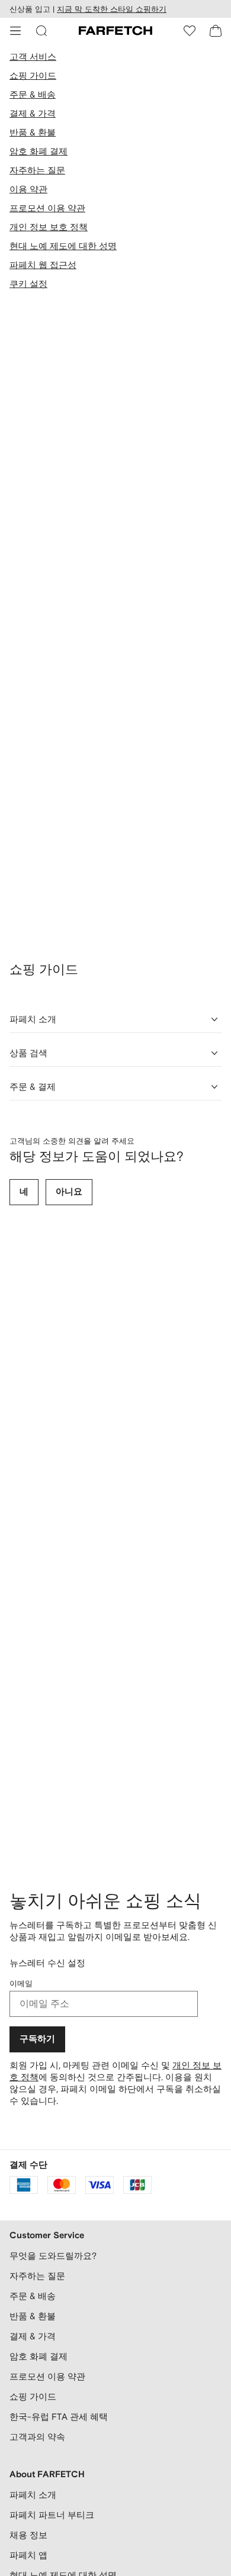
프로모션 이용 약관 (47, 208)
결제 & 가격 (33, 113)
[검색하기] (41, 31)
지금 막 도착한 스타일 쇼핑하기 (112, 9)
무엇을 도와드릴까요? (53, 2256)
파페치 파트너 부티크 (52, 2515)
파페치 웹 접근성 (43, 265)
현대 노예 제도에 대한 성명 (63, 246)
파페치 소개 (33, 2495)
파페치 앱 (28, 2555)
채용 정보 (28, 2535)
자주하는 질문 (37, 170)
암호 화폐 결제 (38, 151)
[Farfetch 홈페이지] (115, 31)
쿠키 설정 (28, 284)
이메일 (21, 1983)
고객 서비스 (33, 57)
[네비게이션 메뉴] (15, 31)
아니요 (69, 1192)
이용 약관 (28, 189)
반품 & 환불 (33, 132)
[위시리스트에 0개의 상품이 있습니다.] (190, 31)
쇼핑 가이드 (33, 75)
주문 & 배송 (33, 94)
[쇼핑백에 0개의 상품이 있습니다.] (216, 31)
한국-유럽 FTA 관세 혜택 (59, 2417)
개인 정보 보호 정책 (49, 227)
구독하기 (37, 2039)
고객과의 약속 (37, 2437)
